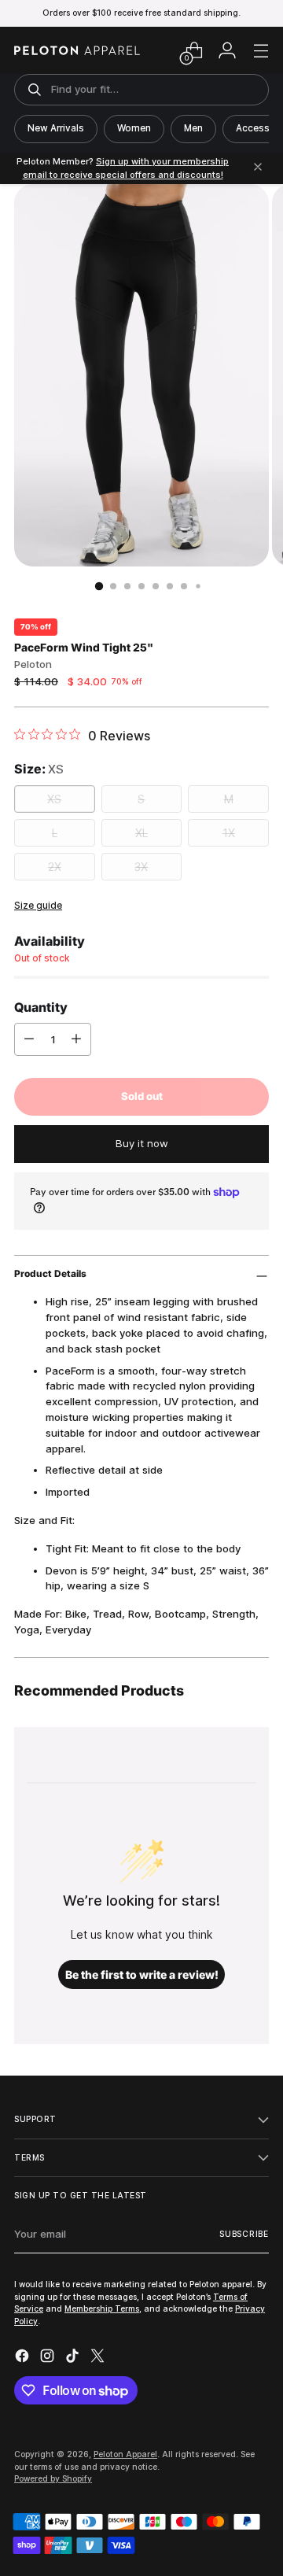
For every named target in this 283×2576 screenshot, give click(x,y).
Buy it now (142, 1143)
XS (54, 799)
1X (229, 833)
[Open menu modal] (261, 51)
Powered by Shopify (53, 2478)
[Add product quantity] (76, 1039)
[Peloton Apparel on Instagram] (49, 2358)
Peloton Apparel (125, 2454)
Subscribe (244, 2234)
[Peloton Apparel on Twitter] (99, 2358)
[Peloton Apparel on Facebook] (24, 2358)
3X (141, 867)
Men (193, 128)
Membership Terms (102, 2308)
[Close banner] (258, 168)
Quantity (41, 1007)
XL (141, 833)
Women (134, 128)
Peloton (33, 664)
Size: (39, 769)
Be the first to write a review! (142, 1974)
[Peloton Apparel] (77, 50)
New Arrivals (56, 128)
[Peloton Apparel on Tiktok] (74, 2358)
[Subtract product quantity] (29, 1039)
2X (55, 867)
